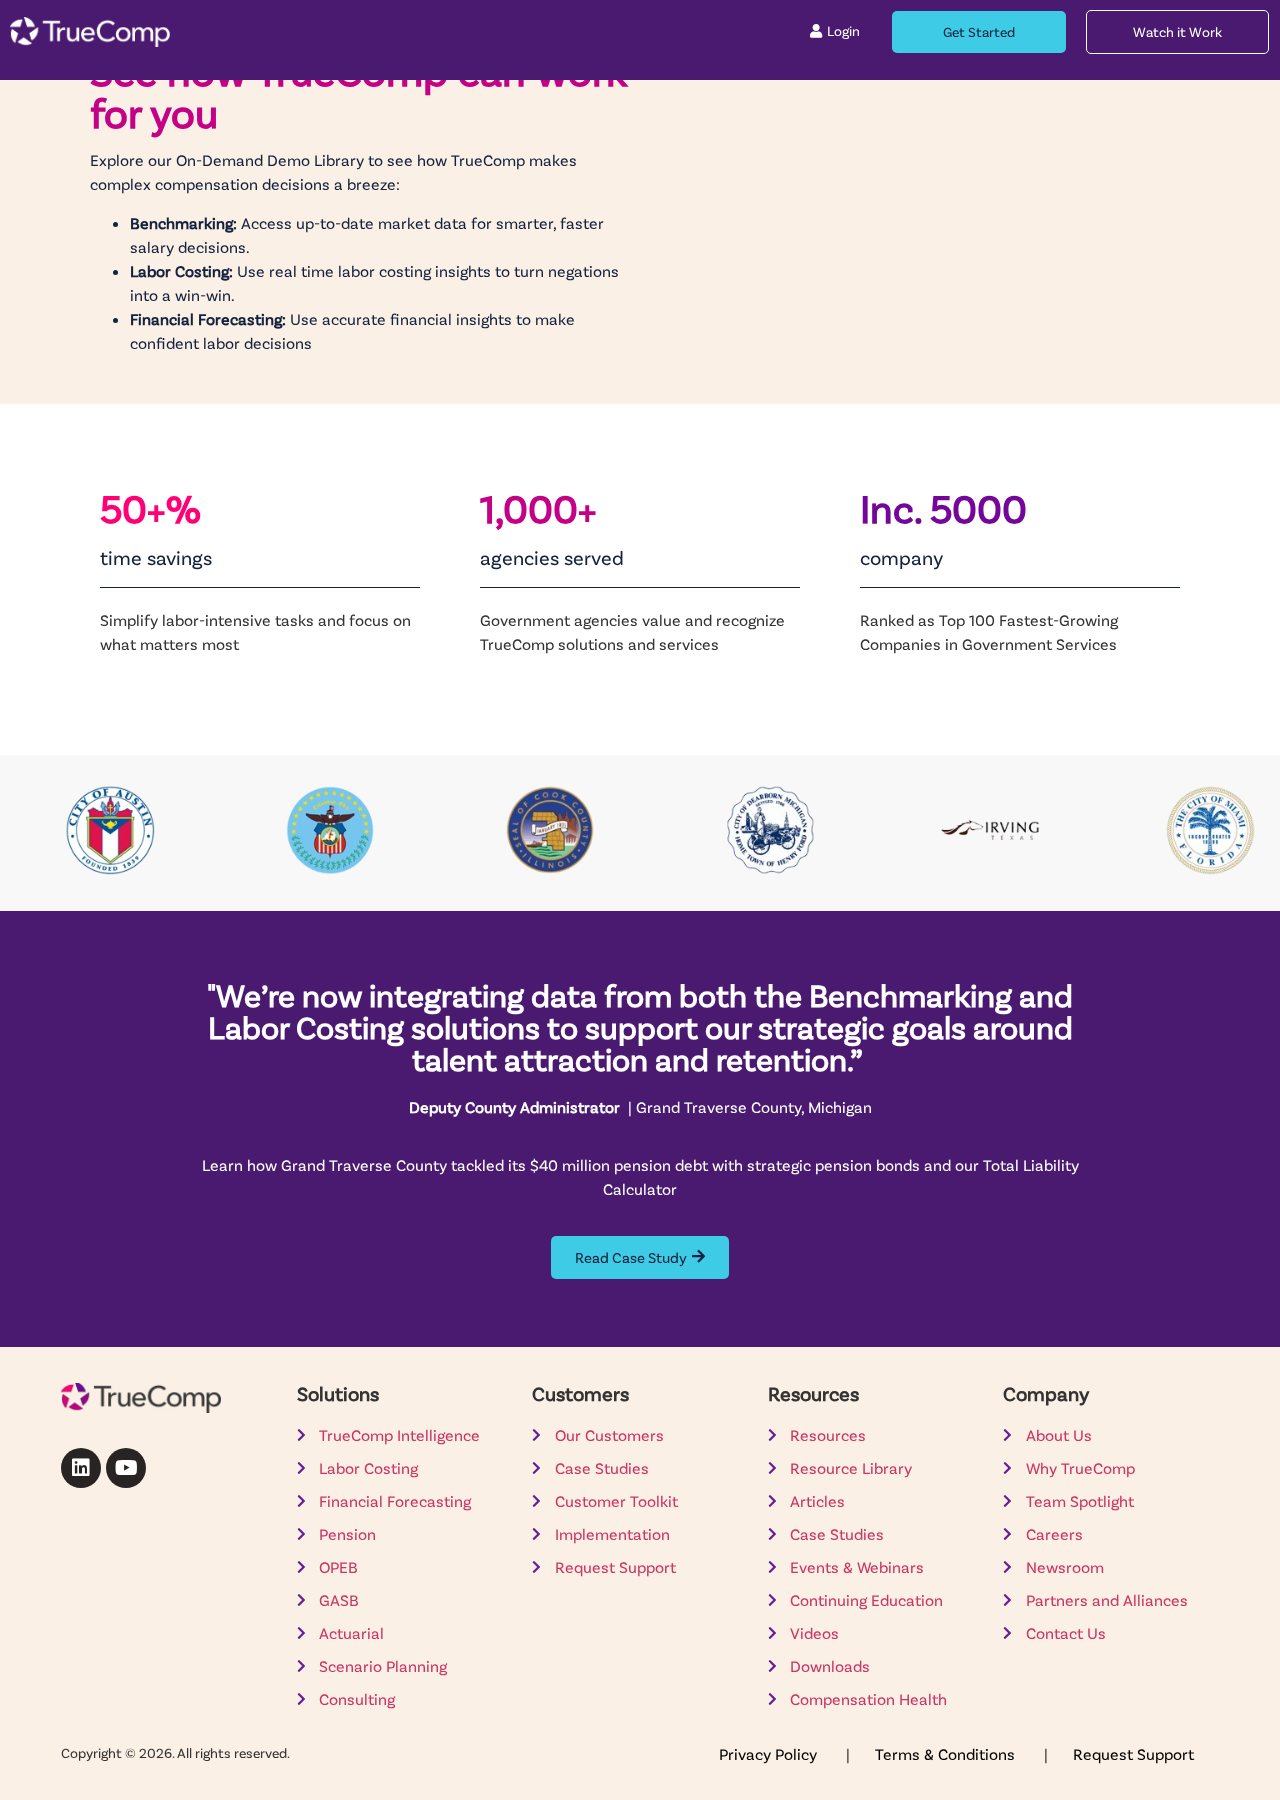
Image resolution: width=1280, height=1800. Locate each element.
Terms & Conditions (947, 1753)
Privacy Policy (770, 1753)
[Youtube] (126, 1468)
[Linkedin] (81, 1468)
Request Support (1133, 1753)
